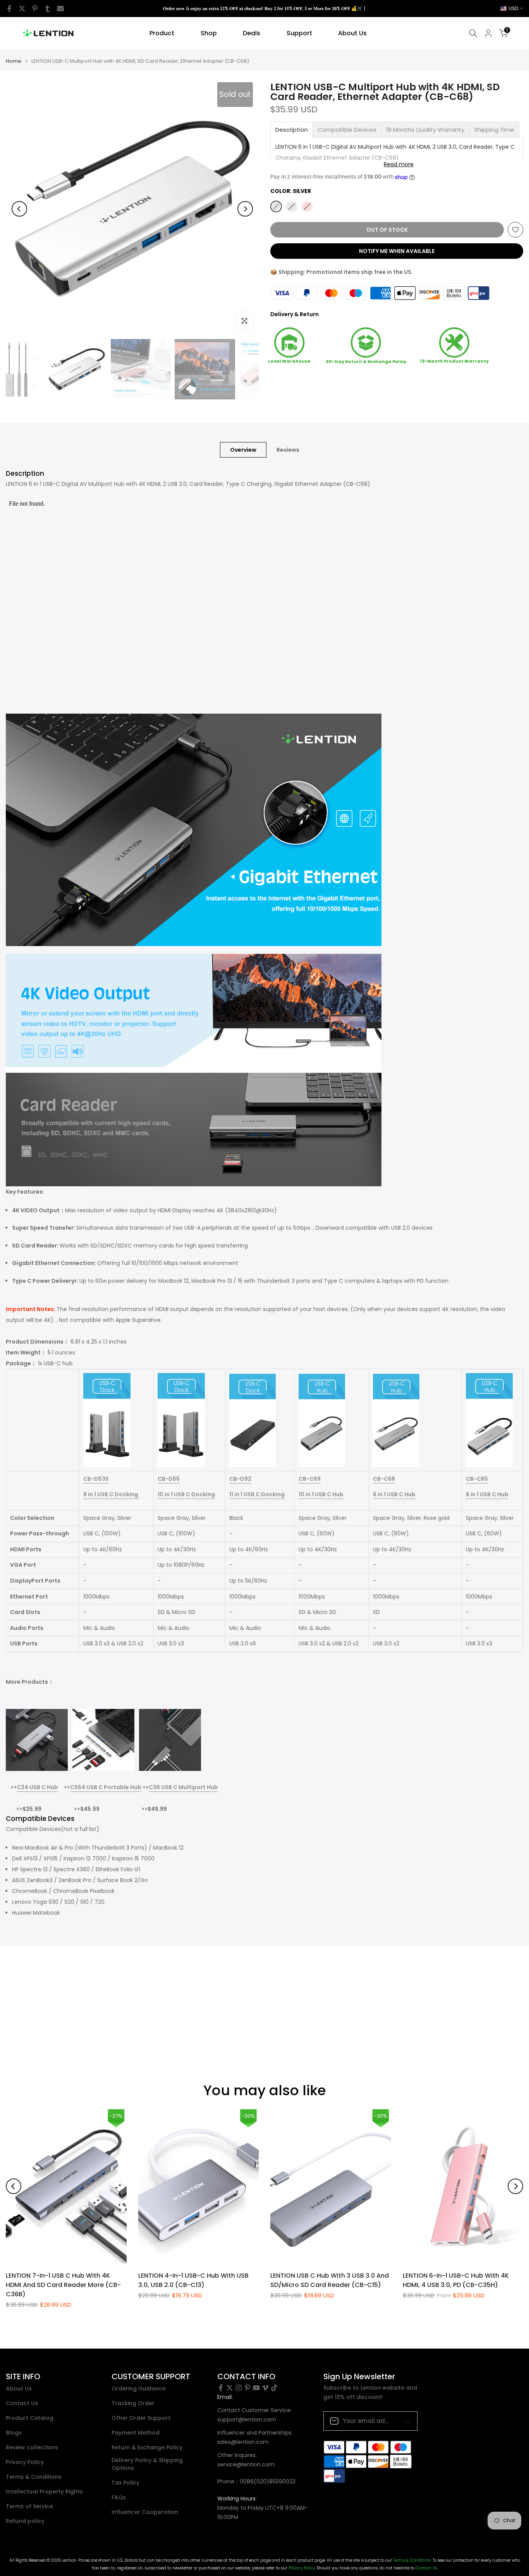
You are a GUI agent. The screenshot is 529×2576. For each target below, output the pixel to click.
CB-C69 (310, 1479)
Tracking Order (133, 2403)
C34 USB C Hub (37, 1787)
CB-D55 (169, 1479)
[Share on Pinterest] (35, 9)
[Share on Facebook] (9, 9)
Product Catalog (30, 2418)
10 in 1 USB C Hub (321, 1494)
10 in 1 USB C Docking (186, 1494)
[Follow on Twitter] (230, 2388)
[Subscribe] (404, 2421)
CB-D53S (96, 1479)
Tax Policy (125, 2483)
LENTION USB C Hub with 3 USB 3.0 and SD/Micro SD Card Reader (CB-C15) (330, 2280)
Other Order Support (141, 2418)
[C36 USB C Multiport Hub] (170, 1740)
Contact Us (22, 2403)
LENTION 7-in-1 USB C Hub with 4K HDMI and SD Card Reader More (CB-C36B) (63, 2285)
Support (299, 33)
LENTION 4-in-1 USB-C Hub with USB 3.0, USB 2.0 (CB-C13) (193, 2280)
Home (14, 61)
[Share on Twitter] (22, 9)
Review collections (32, 2448)
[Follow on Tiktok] (274, 2388)
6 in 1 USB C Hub (394, 1494)
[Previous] (19, 209)
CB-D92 (240, 1479)
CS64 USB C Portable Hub (106, 1787)
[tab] (292, 130)
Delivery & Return (295, 314)
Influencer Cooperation (145, 2512)
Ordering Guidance (139, 2389)
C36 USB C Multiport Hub (183, 1787)
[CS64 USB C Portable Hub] (103, 1740)
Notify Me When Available (397, 251)
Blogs (14, 2433)
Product (162, 33)
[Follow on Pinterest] (247, 2388)
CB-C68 (384, 1479)
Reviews (288, 449)
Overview (243, 449)
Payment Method (136, 2433)
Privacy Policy (25, 2462)
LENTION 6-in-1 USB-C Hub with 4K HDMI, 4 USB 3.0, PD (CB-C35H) (456, 2280)
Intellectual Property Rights (44, 2492)
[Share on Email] (60, 9)
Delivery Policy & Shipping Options (147, 2464)
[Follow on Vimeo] (265, 2388)
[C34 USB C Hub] (37, 1740)
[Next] (245, 209)
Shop (209, 33)
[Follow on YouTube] (256, 2388)
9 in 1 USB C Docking (111, 1494)
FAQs (119, 2498)
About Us (352, 33)
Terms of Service (29, 2506)
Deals (252, 33)
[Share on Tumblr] (48, 9)
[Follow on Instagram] (239, 2388)
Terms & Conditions (34, 2477)
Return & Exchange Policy (147, 2448)
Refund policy (25, 2521)
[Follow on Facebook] (221, 2388)
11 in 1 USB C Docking (257, 1494)
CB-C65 (477, 1479)
